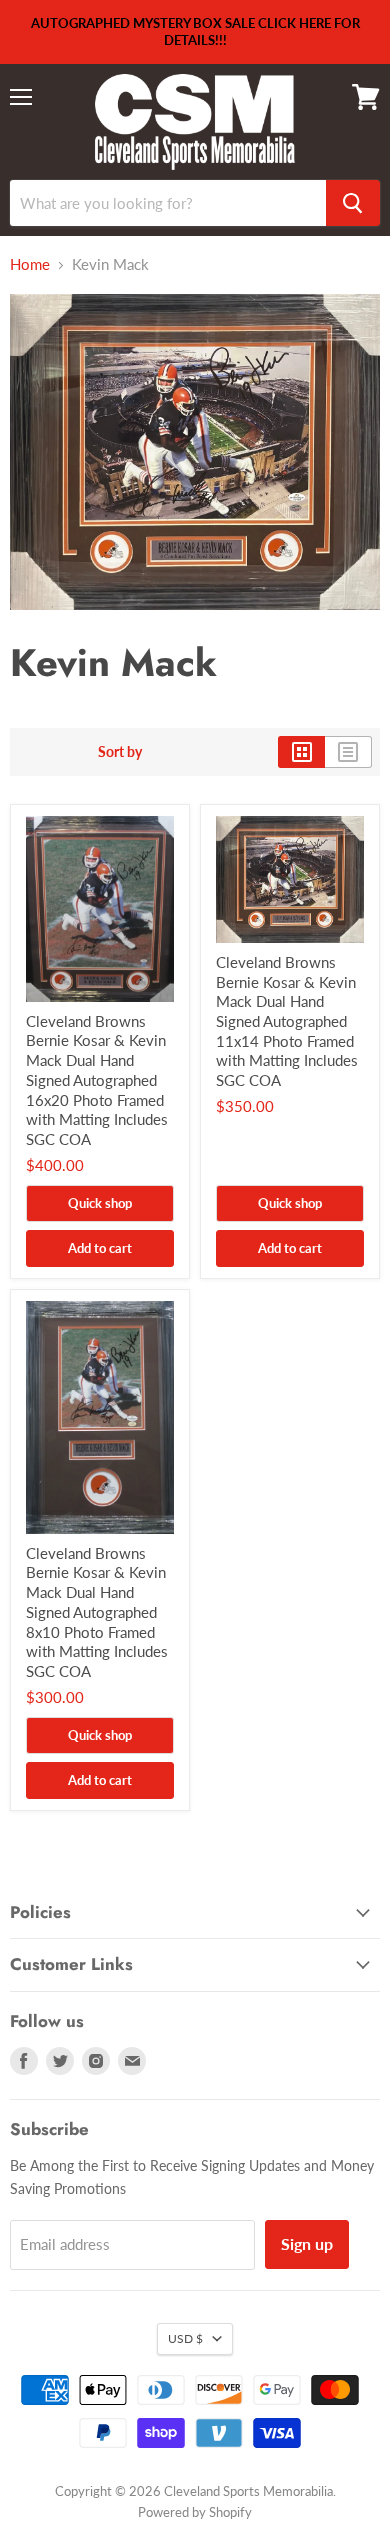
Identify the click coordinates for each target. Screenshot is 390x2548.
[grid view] (301, 752)
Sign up (307, 2243)
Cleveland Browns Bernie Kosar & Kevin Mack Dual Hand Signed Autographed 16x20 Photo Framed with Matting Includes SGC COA (97, 1080)
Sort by (120, 752)
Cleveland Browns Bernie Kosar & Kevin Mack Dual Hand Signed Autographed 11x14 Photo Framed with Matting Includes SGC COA (287, 1021)
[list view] (348, 752)
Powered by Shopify (195, 2512)
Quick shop (100, 1203)
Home (30, 264)
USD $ (185, 2338)
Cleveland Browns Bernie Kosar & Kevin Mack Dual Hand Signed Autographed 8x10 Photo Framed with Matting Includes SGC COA (97, 1612)
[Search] (353, 203)
